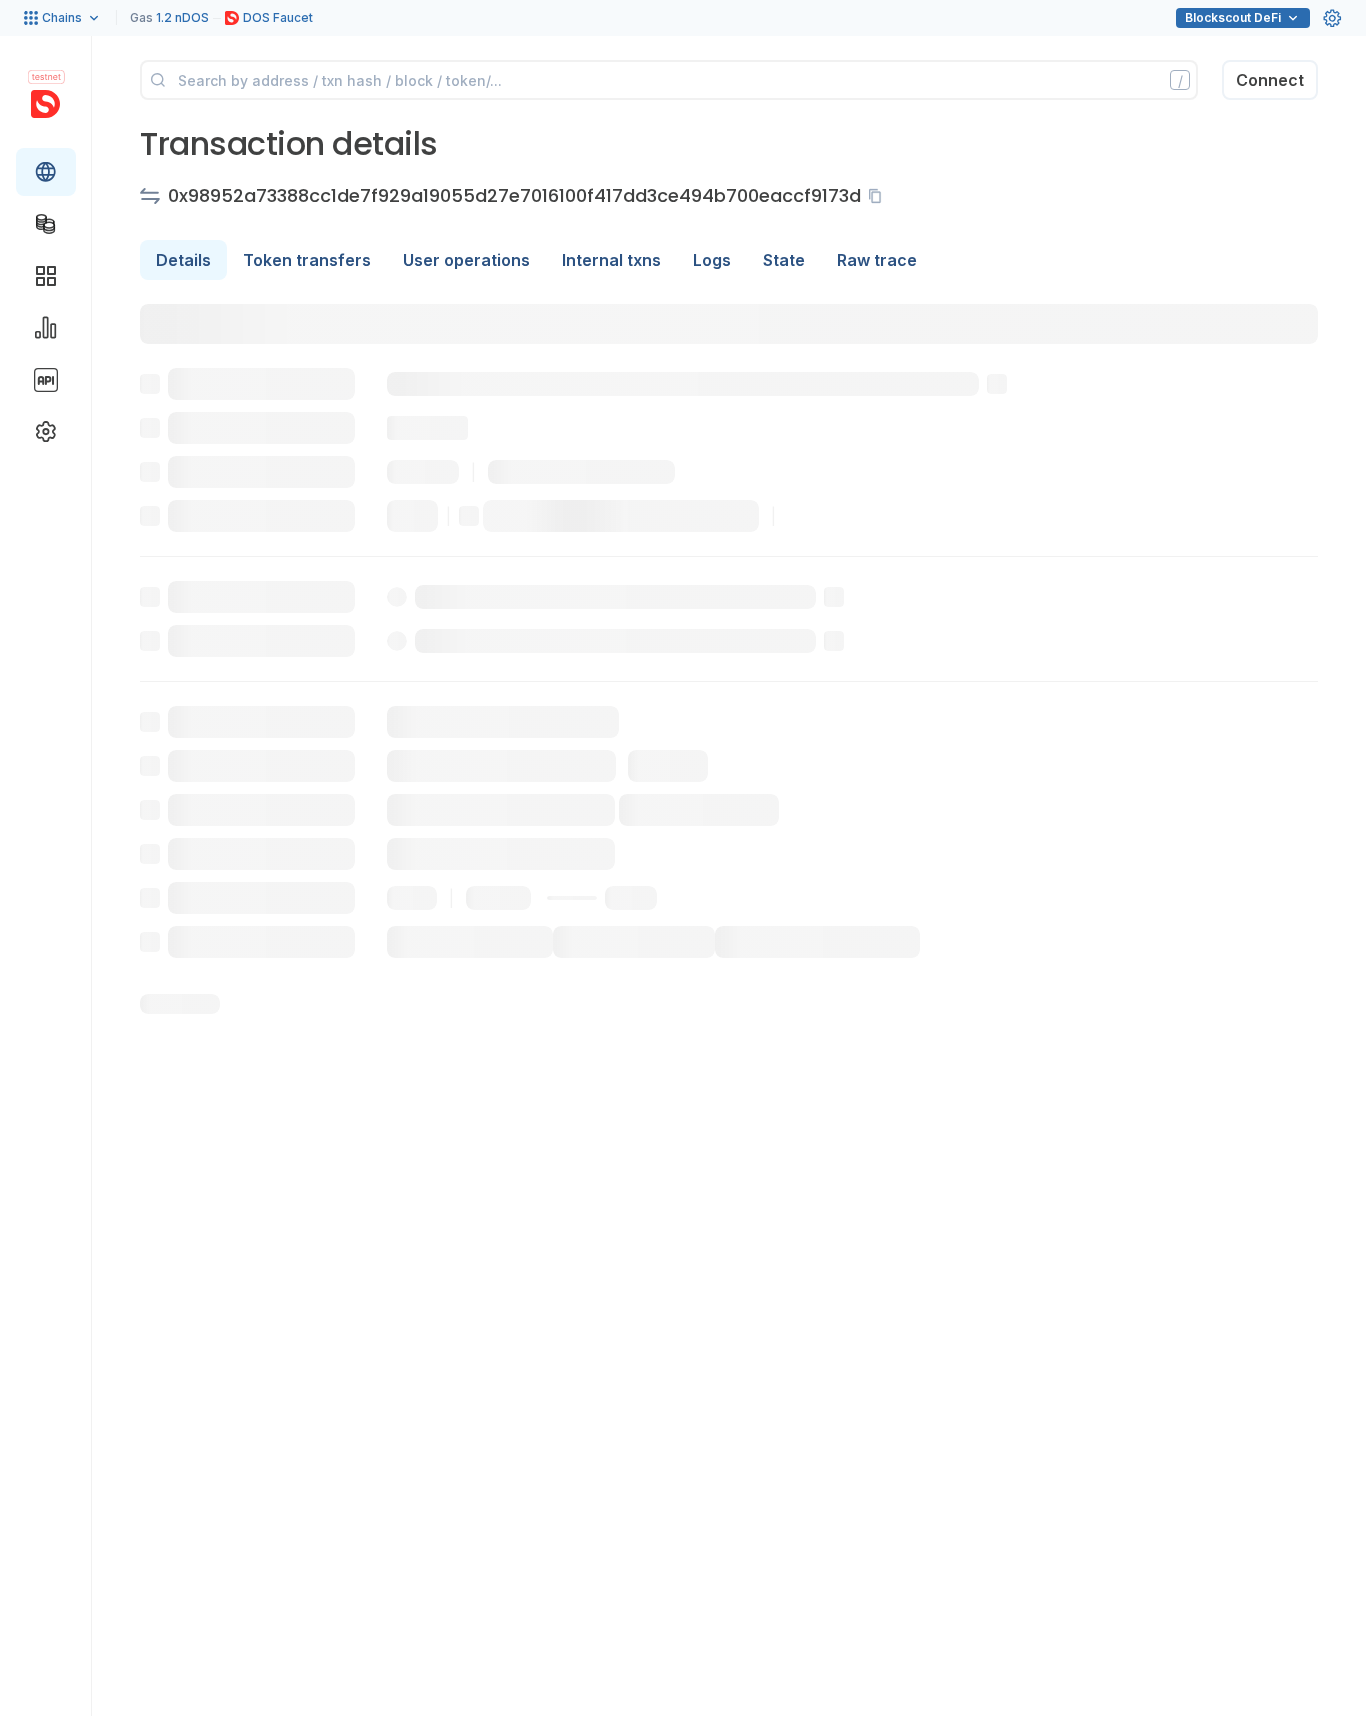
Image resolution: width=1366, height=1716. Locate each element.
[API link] (46, 380)
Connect (1270, 80)
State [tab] (784, 260)
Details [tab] (183, 260)
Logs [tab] (712, 260)
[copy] (879, 196)
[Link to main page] (45, 104)
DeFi (1233, 17)
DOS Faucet (278, 17)
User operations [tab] (466, 260)
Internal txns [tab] (611, 260)
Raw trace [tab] (877, 260)
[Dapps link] (46, 276)
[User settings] (1332, 18)
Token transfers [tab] (307, 260)
